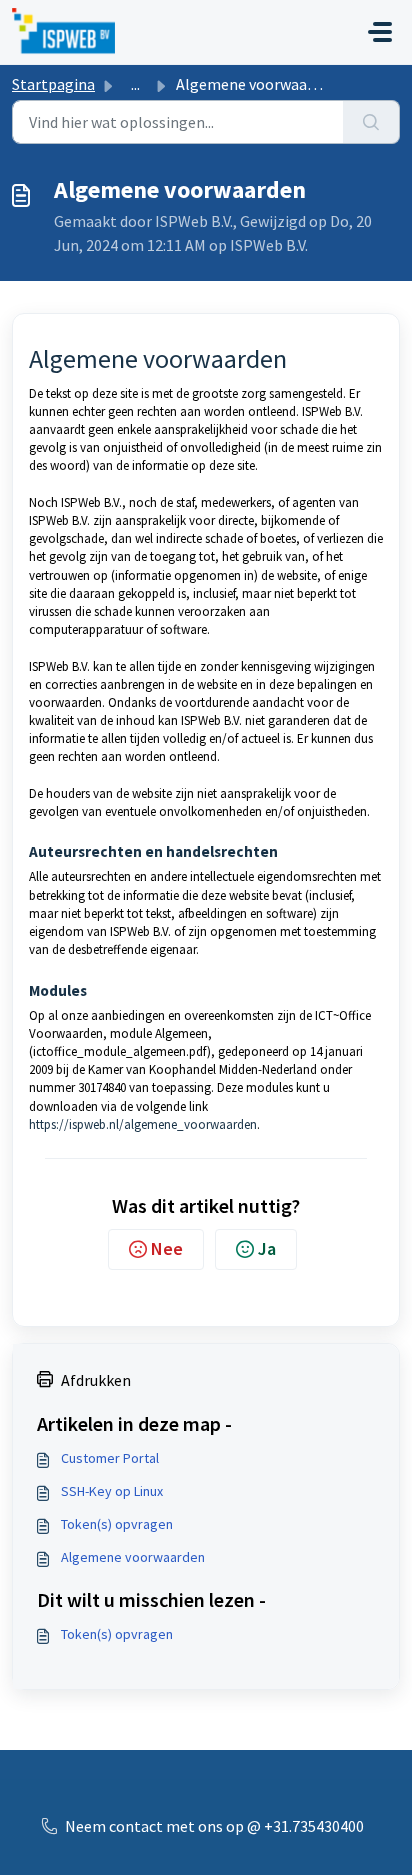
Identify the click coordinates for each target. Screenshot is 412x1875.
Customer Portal (110, 1458)
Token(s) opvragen (117, 1524)
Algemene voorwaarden (133, 1557)
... (135, 84)
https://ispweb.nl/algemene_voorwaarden (143, 1124)
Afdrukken (96, 1380)
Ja (267, 1248)
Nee (167, 1248)
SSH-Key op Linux (112, 1491)
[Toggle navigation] (380, 32)
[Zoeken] (371, 122)
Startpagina (53, 84)
